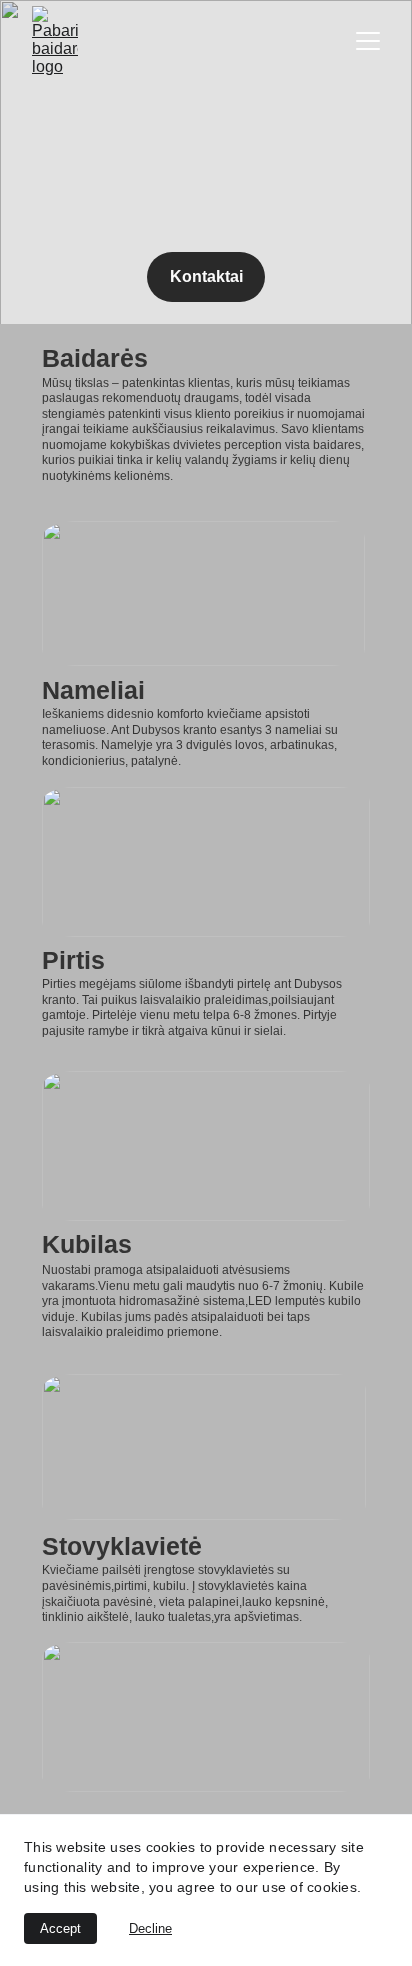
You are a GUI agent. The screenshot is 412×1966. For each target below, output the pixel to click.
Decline (150, 1928)
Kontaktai (206, 276)
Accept (60, 1928)
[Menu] (368, 41)
